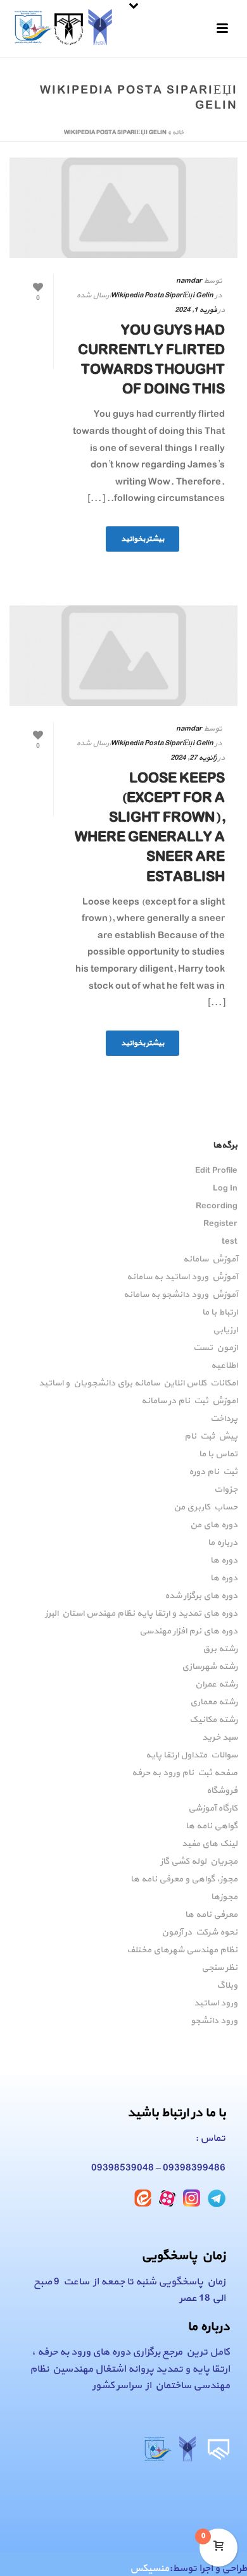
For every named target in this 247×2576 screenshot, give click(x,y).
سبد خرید (220, 1738)
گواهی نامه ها (212, 1826)
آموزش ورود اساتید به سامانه (182, 1277)
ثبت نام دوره (213, 1472)
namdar (189, 281)
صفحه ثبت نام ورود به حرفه (185, 1773)
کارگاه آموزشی (213, 1809)
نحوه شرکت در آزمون (199, 1933)
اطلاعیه (224, 1366)
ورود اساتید (216, 2003)
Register (220, 1224)
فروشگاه (222, 1791)
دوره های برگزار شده (201, 1596)
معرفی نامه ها (211, 1915)
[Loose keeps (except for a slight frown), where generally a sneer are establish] (123, 656)
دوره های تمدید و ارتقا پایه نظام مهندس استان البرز (141, 1614)
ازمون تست (215, 1348)
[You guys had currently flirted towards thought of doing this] (123, 208)
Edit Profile (216, 1171)
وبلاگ (227, 1986)
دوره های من (214, 1525)
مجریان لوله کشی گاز (199, 1862)
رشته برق (220, 1649)
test (230, 1242)
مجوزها (224, 1897)
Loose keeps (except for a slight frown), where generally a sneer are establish (150, 828)
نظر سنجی (219, 1968)
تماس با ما (218, 1454)
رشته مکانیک (213, 1720)
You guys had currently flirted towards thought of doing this (151, 361)
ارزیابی (225, 1330)
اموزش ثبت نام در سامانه (189, 1401)
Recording (217, 1206)
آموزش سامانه (210, 1260)
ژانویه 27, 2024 (193, 758)
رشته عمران (216, 1685)
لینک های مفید (210, 1844)
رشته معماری (214, 1702)
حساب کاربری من (206, 1508)
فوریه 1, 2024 (196, 310)
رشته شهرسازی (210, 1667)
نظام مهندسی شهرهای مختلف (182, 1950)
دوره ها (224, 1561)
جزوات (226, 1490)
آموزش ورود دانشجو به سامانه (180, 1295)
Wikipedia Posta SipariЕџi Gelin (162, 295)
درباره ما (223, 1543)
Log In (225, 1189)
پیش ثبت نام (211, 1437)
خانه (178, 133)
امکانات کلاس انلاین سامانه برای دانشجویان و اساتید (138, 1384)
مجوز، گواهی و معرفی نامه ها (184, 1879)
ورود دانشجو (214, 2021)
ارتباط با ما (220, 1313)
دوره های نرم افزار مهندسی (188, 1632)
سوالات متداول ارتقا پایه (192, 1756)
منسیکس (149, 2568)
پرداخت (224, 1419)
